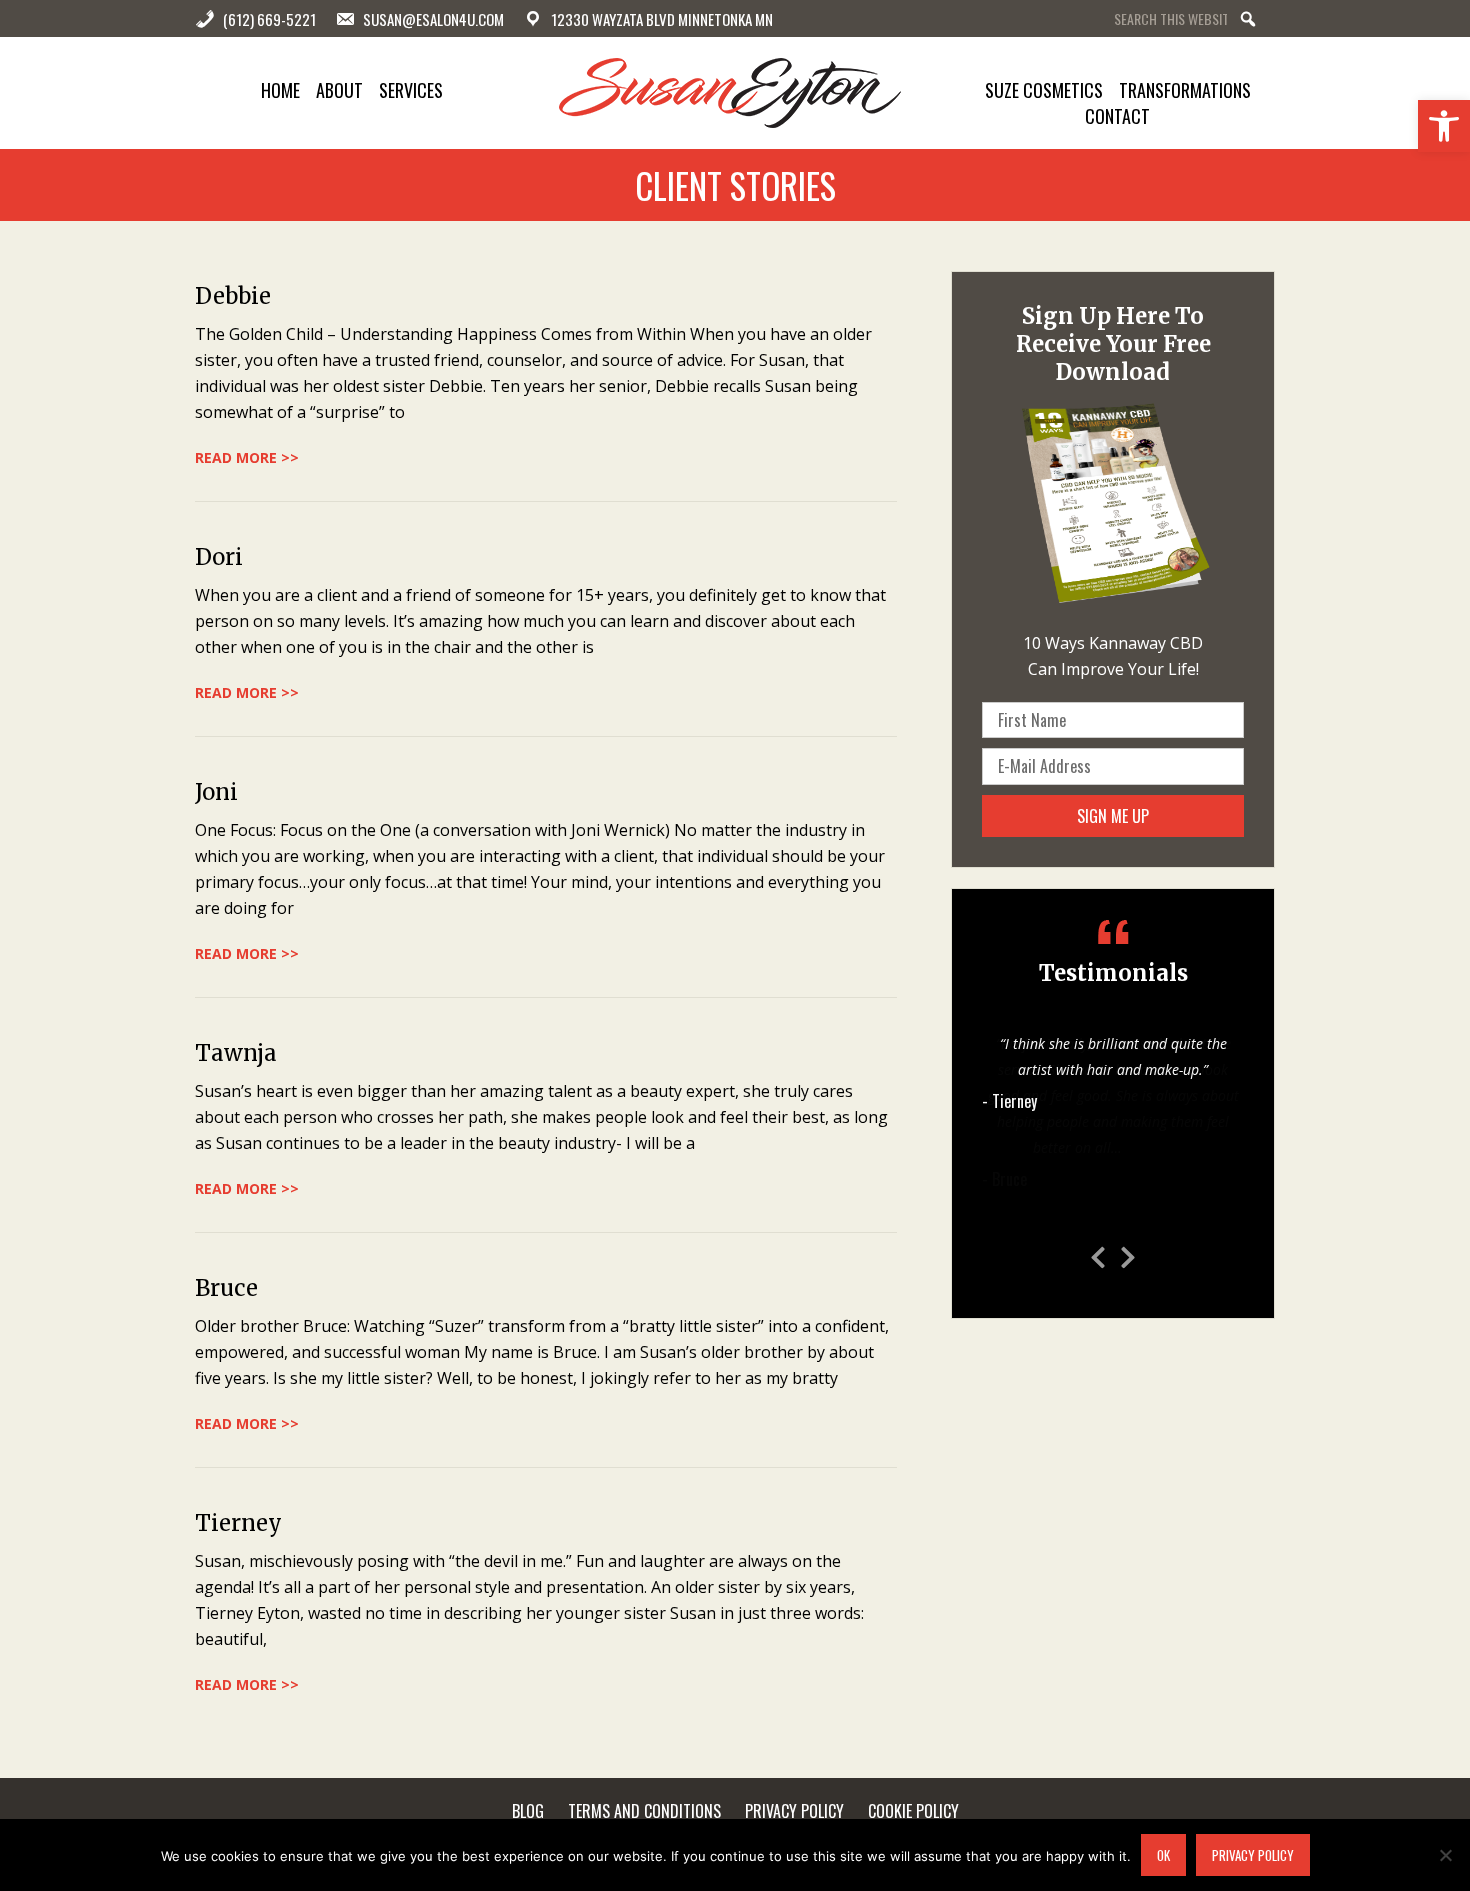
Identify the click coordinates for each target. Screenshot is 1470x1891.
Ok (1163, 1855)
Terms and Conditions (644, 1811)
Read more (1160, 1147)
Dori (219, 557)
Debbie (233, 296)
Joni (216, 792)
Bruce (226, 1288)
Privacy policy (1253, 1855)
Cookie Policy (913, 1811)
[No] (1445, 1855)
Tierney (238, 1523)
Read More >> (247, 457)
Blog (528, 1811)
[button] (1444, 126)
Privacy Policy (794, 1811)
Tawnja (236, 1053)
